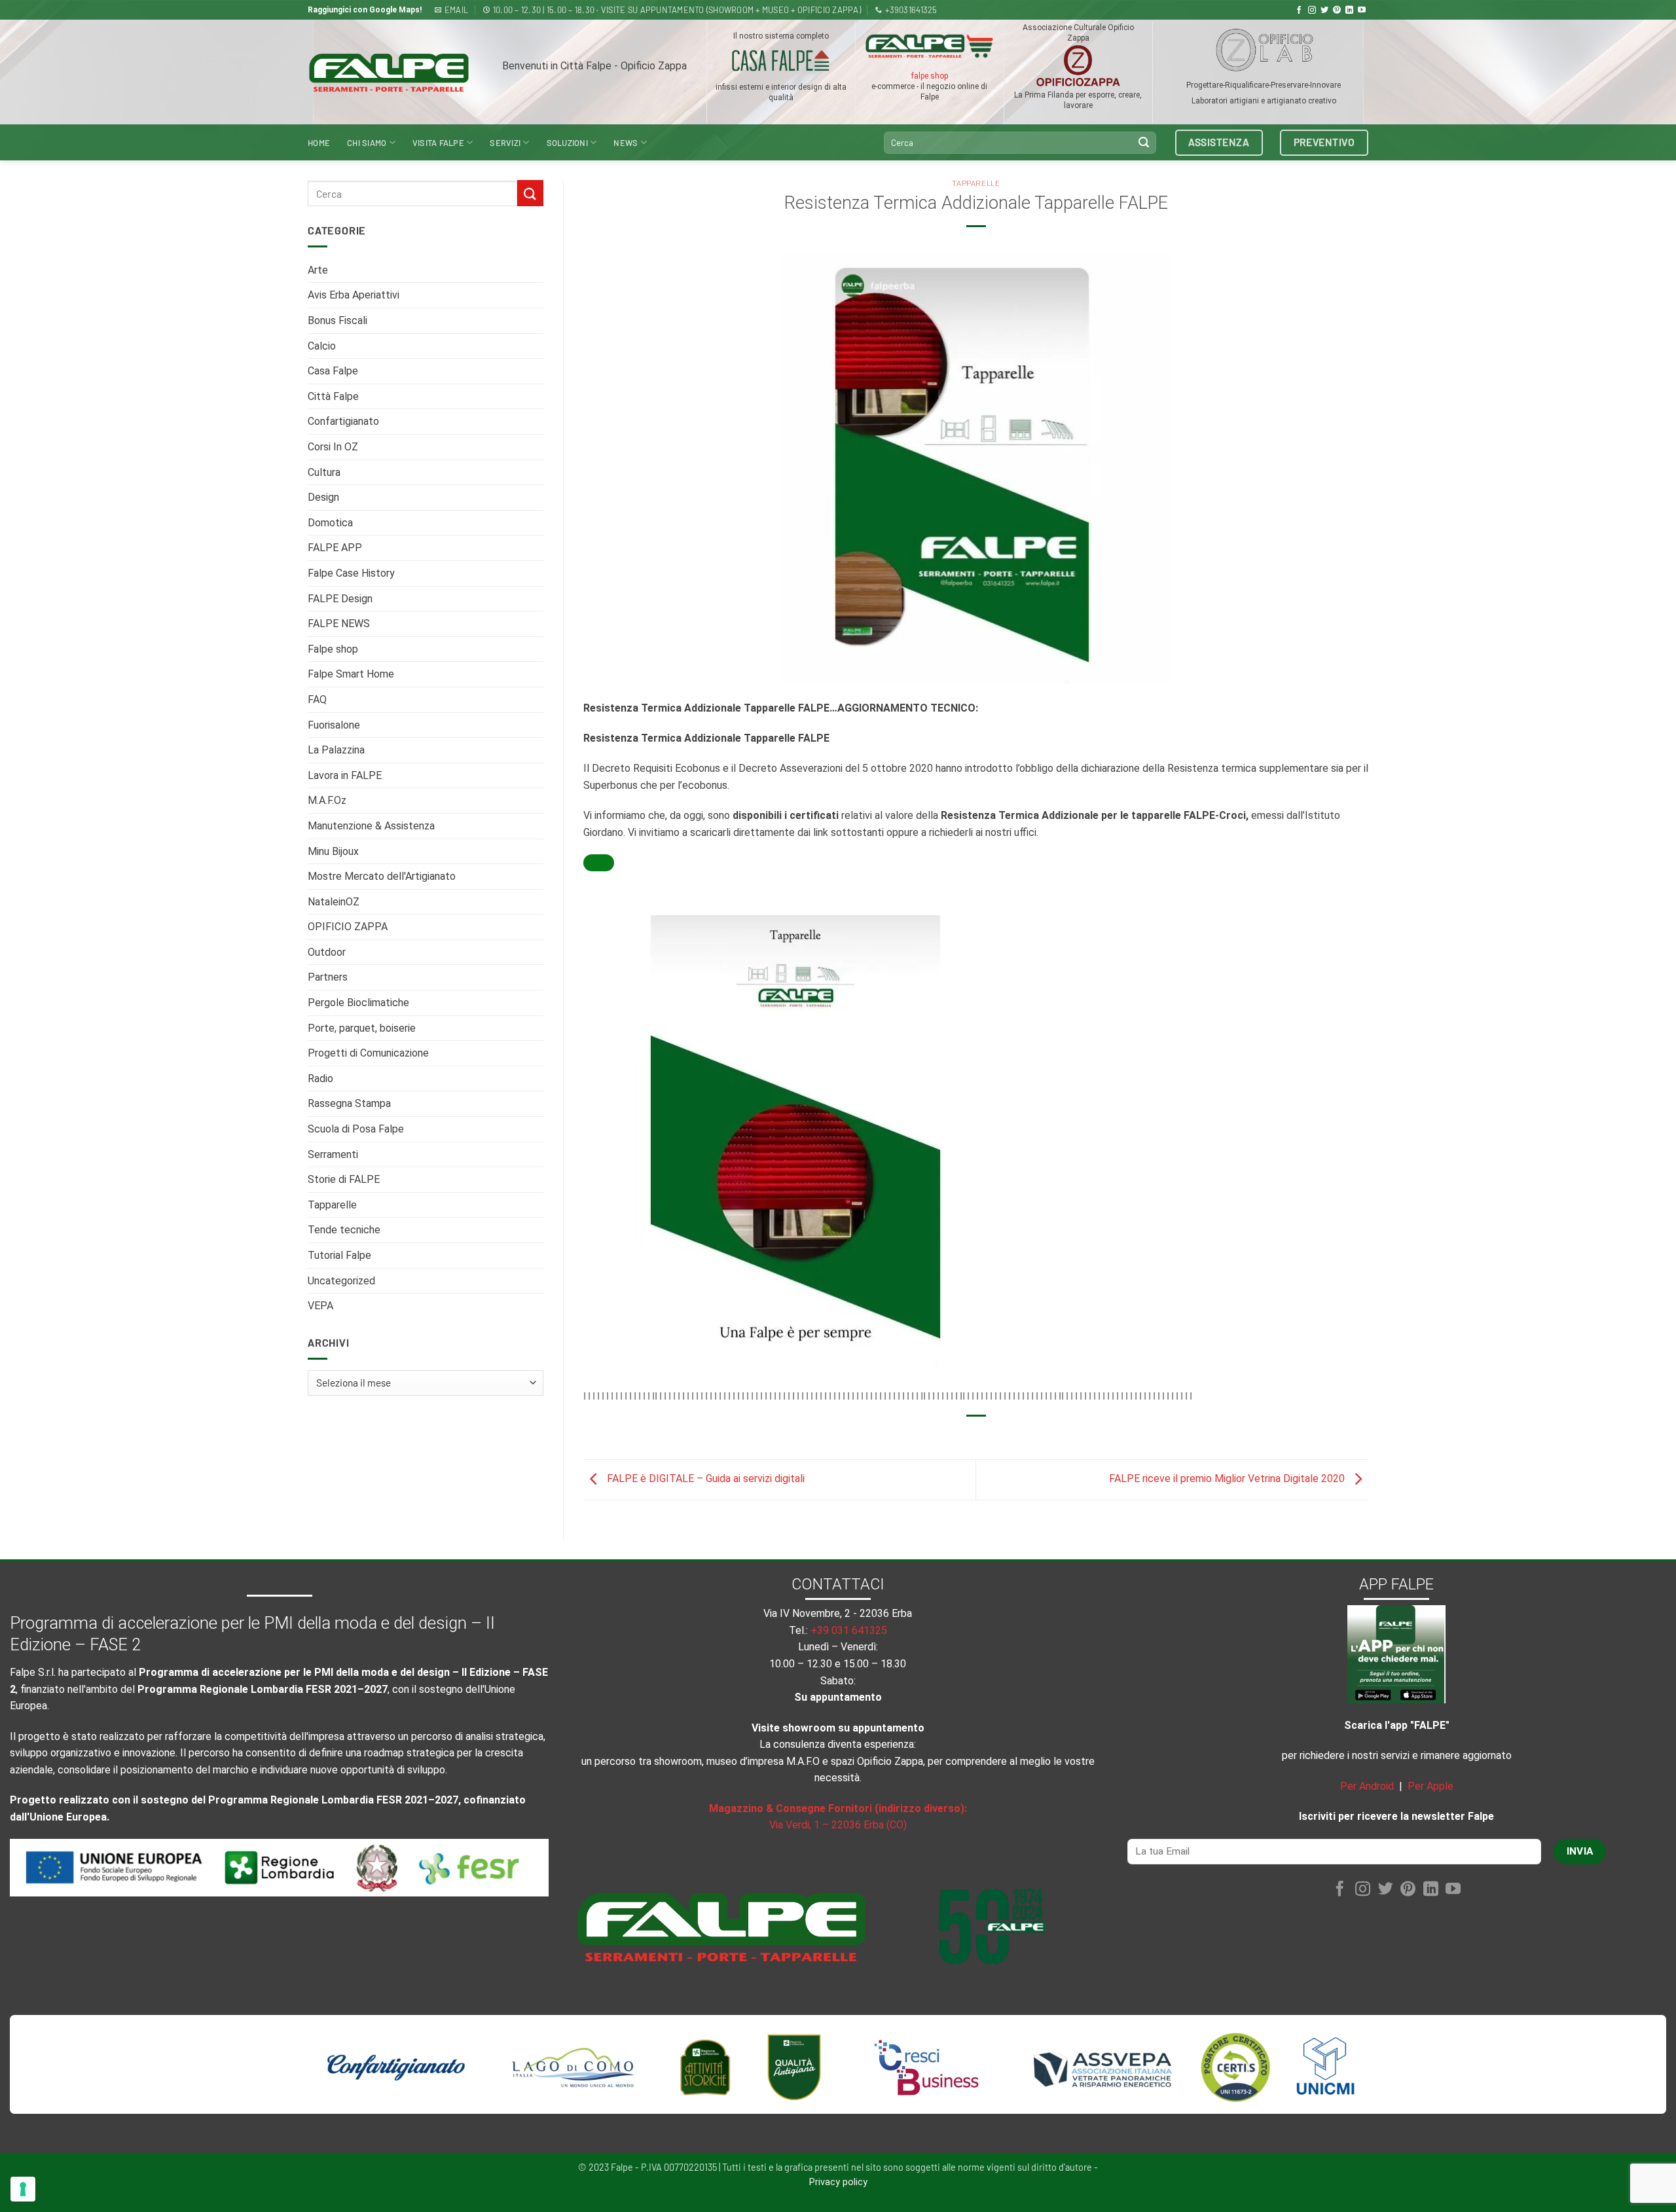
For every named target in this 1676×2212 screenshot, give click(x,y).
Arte (318, 270)
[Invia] (1144, 143)
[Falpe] (389, 72)
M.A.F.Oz (327, 800)
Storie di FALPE (344, 1179)
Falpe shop (333, 649)
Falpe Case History (351, 573)
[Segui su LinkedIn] (1349, 10)
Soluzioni (567, 143)
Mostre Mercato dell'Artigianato (382, 876)
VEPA (320, 1306)
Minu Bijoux (333, 851)
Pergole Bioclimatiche (358, 1003)
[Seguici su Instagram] (1312, 10)
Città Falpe (333, 396)
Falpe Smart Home (351, 674)
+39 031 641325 (849, 1630)
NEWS (626, 143)
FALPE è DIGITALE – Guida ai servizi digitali (704, 1479)
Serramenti (333, 1154)
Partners (328, 977)
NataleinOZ (334, 902)
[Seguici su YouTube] (1362, 10)
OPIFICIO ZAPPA (348, 927)
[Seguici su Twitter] (1324, 10)
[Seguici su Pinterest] (1337, 10)
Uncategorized (341, 1281)
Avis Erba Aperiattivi (354, 295)
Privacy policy (838, 2182)
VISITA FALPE (438, 143)
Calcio (322, 346)
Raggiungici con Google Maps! (365, 10)
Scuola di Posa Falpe (356, 1129)
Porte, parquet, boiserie (362, 1028)
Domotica (330, 523)
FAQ (317, 699)
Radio (320, 1079)
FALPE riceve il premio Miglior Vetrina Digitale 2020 (1228, 1479)
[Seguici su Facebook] (1299, 10)
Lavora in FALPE (345, 775)
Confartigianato (343, 421)
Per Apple (1430, 1786)
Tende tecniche (344, 1230)
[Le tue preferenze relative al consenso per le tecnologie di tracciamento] (23, 2189)
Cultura (324, 472)
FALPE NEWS (339, 624)
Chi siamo (367, 143)
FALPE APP (335, 548)
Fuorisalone (334, 725)
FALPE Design (340, 599)
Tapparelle (332, 1205)
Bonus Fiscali (337, 320)
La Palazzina (336, 750)
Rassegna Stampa (349, 1103)
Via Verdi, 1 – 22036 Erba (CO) (838, 1825)
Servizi (505, 143)
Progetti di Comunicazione (368, 1053)
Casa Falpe (333, 371)
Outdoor (327, 952)
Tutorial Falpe (339, 1255)
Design (323, 497)
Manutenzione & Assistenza (371, 826)
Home (319, 143)
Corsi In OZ (333, 447)
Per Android (1367, 1786)
